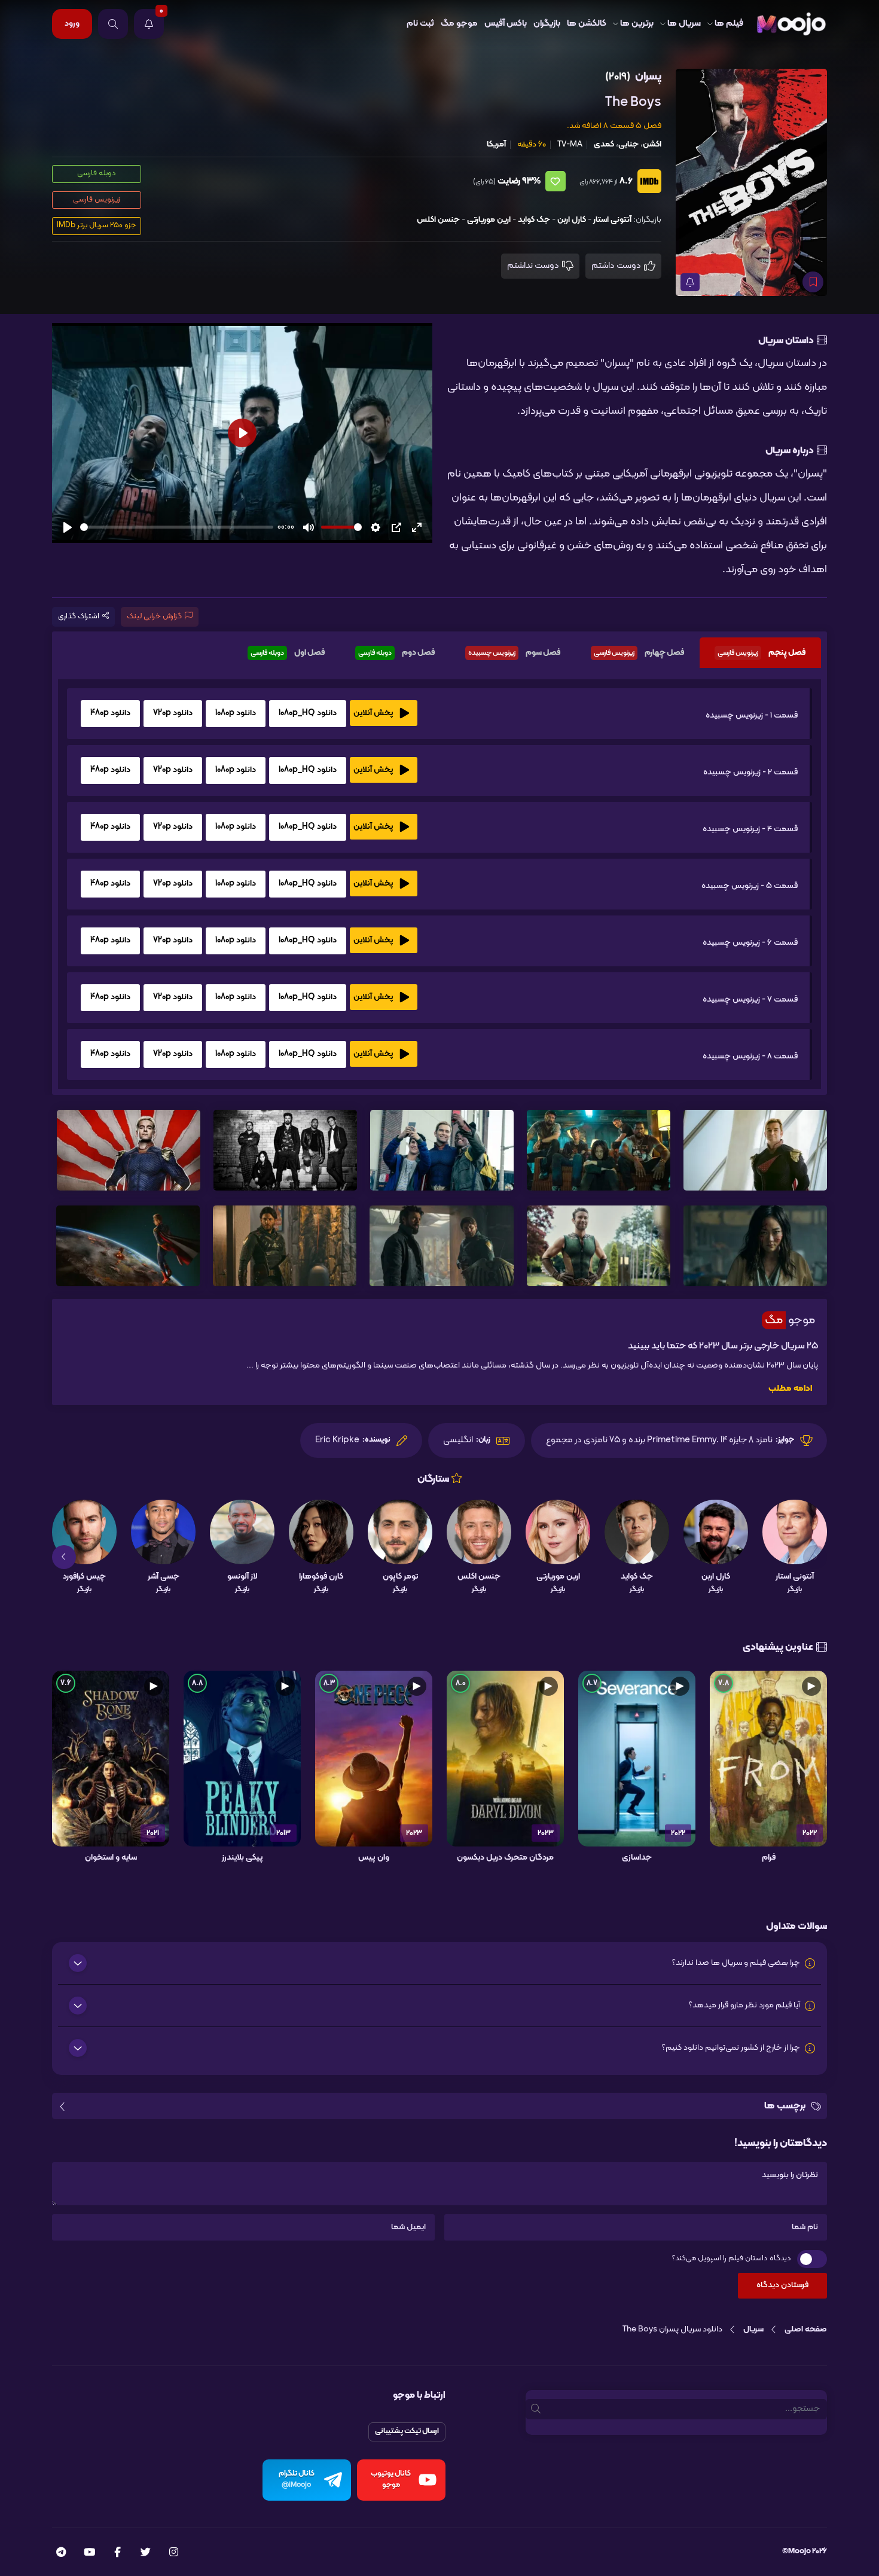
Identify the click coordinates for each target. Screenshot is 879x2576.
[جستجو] (113, 24)
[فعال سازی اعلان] (690, 282)
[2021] (111, 1759)
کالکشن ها (587, 24)
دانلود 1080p (236, 713)
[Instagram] (174, 2553)
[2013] (242, 1759)
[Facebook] (117, 2553)
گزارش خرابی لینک (154, 616)
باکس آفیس (506, 24)
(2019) (618, 77)
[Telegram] (61, 2553)
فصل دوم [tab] (397, 653)
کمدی (604, 144)
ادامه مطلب (790, 1389)
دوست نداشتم (534, 266)
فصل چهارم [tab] (639, 653)
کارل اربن (572, 220)
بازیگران (547, 24)
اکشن (652, 144)
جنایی (628, 144)
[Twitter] (146, 2553)
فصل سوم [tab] (515, 653)
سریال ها (684, 24)
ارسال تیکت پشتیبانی (407, 2431)
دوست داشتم (617, 266)
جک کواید (534, 220)
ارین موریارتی (489, 220)
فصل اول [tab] (288, 653)
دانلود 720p (173, 713)
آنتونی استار (612, 220)
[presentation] (815, 1557)
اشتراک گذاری (79, 616)
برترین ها (637, 24)
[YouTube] (89, 2553)
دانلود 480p (110, 713)
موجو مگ (459, 24)
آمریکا (496, 144)
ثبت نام (420, 24)
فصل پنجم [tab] (762, 653)
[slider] (177, 527)
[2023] (505, 1759)
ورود (72, 24)
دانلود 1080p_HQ (308, 713)
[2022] (768, 1759)
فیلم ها (729, 24)
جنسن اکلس (438, 220)
